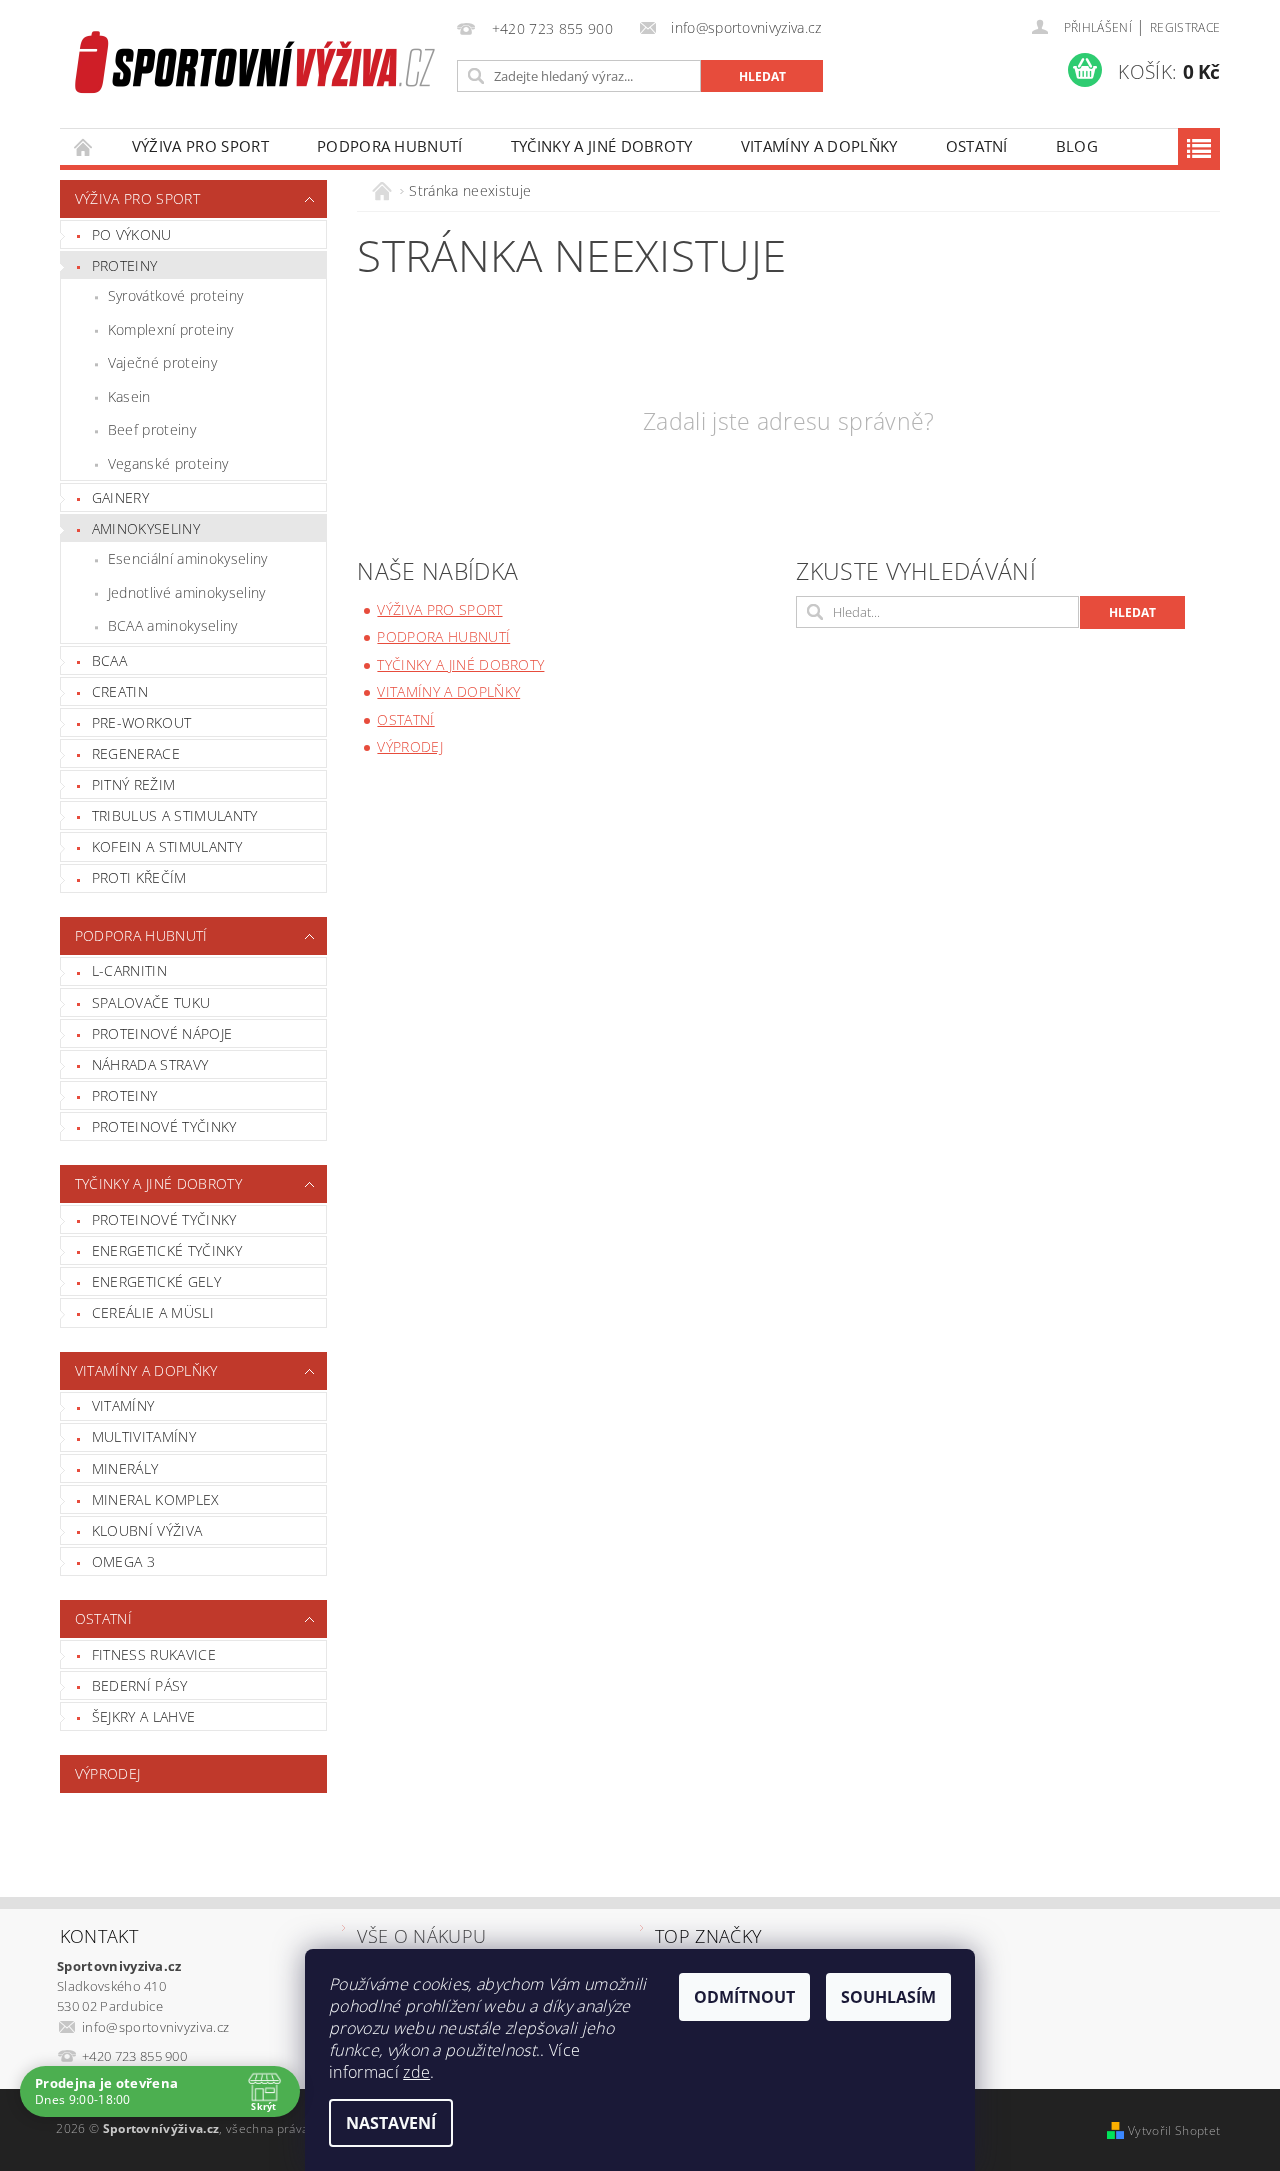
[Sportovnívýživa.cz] (255, 65)
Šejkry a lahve (143, 1716)
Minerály (125, 1468)
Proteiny (125, 265)
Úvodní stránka (84, 146)
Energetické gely (156, 1281)
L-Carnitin (129, 970)
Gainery (120, 497)
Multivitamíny (144, 1436)
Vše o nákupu (421, 1936)
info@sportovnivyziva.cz (155, 2027)
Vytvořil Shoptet (1174, 2130)
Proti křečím (139, 877)
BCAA (109, 660)
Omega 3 (123, 1561)
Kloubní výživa (147, 1530)
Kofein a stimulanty (167, 846)
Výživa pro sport (200, 146)
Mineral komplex (156, 1499)
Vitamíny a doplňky (819, 146)
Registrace (1185, 27)
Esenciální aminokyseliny (188, 558)
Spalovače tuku (151, 1002)
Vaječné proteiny (162, 362)
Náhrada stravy (150, 1064)
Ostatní (977, 146)
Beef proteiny (152, 429)
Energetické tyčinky (167, 1250)
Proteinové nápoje (162, 1033)
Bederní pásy (140, 1685)
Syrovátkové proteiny (175, 295)
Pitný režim (134, 784)
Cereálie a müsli (153, 1312)
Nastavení (391, 2123)
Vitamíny (123, 1405)
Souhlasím (888, 1997)
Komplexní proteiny (171, 329)
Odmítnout (744, 1997)
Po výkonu (132, 234)
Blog (1077, 146)
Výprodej (108, 1773)
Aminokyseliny (146, 528)
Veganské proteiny (168, 463)
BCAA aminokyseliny (173, 625)
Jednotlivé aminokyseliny (187, 592)
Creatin (120, 691)
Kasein (129, 396)
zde (416, 2072)
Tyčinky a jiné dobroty (602, 146)
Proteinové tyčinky (164, 1126)
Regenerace (136, 753)
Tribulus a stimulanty (175, 815)
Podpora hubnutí (390, 146)
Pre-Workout (142, 722)
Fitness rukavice (154, 1654)
